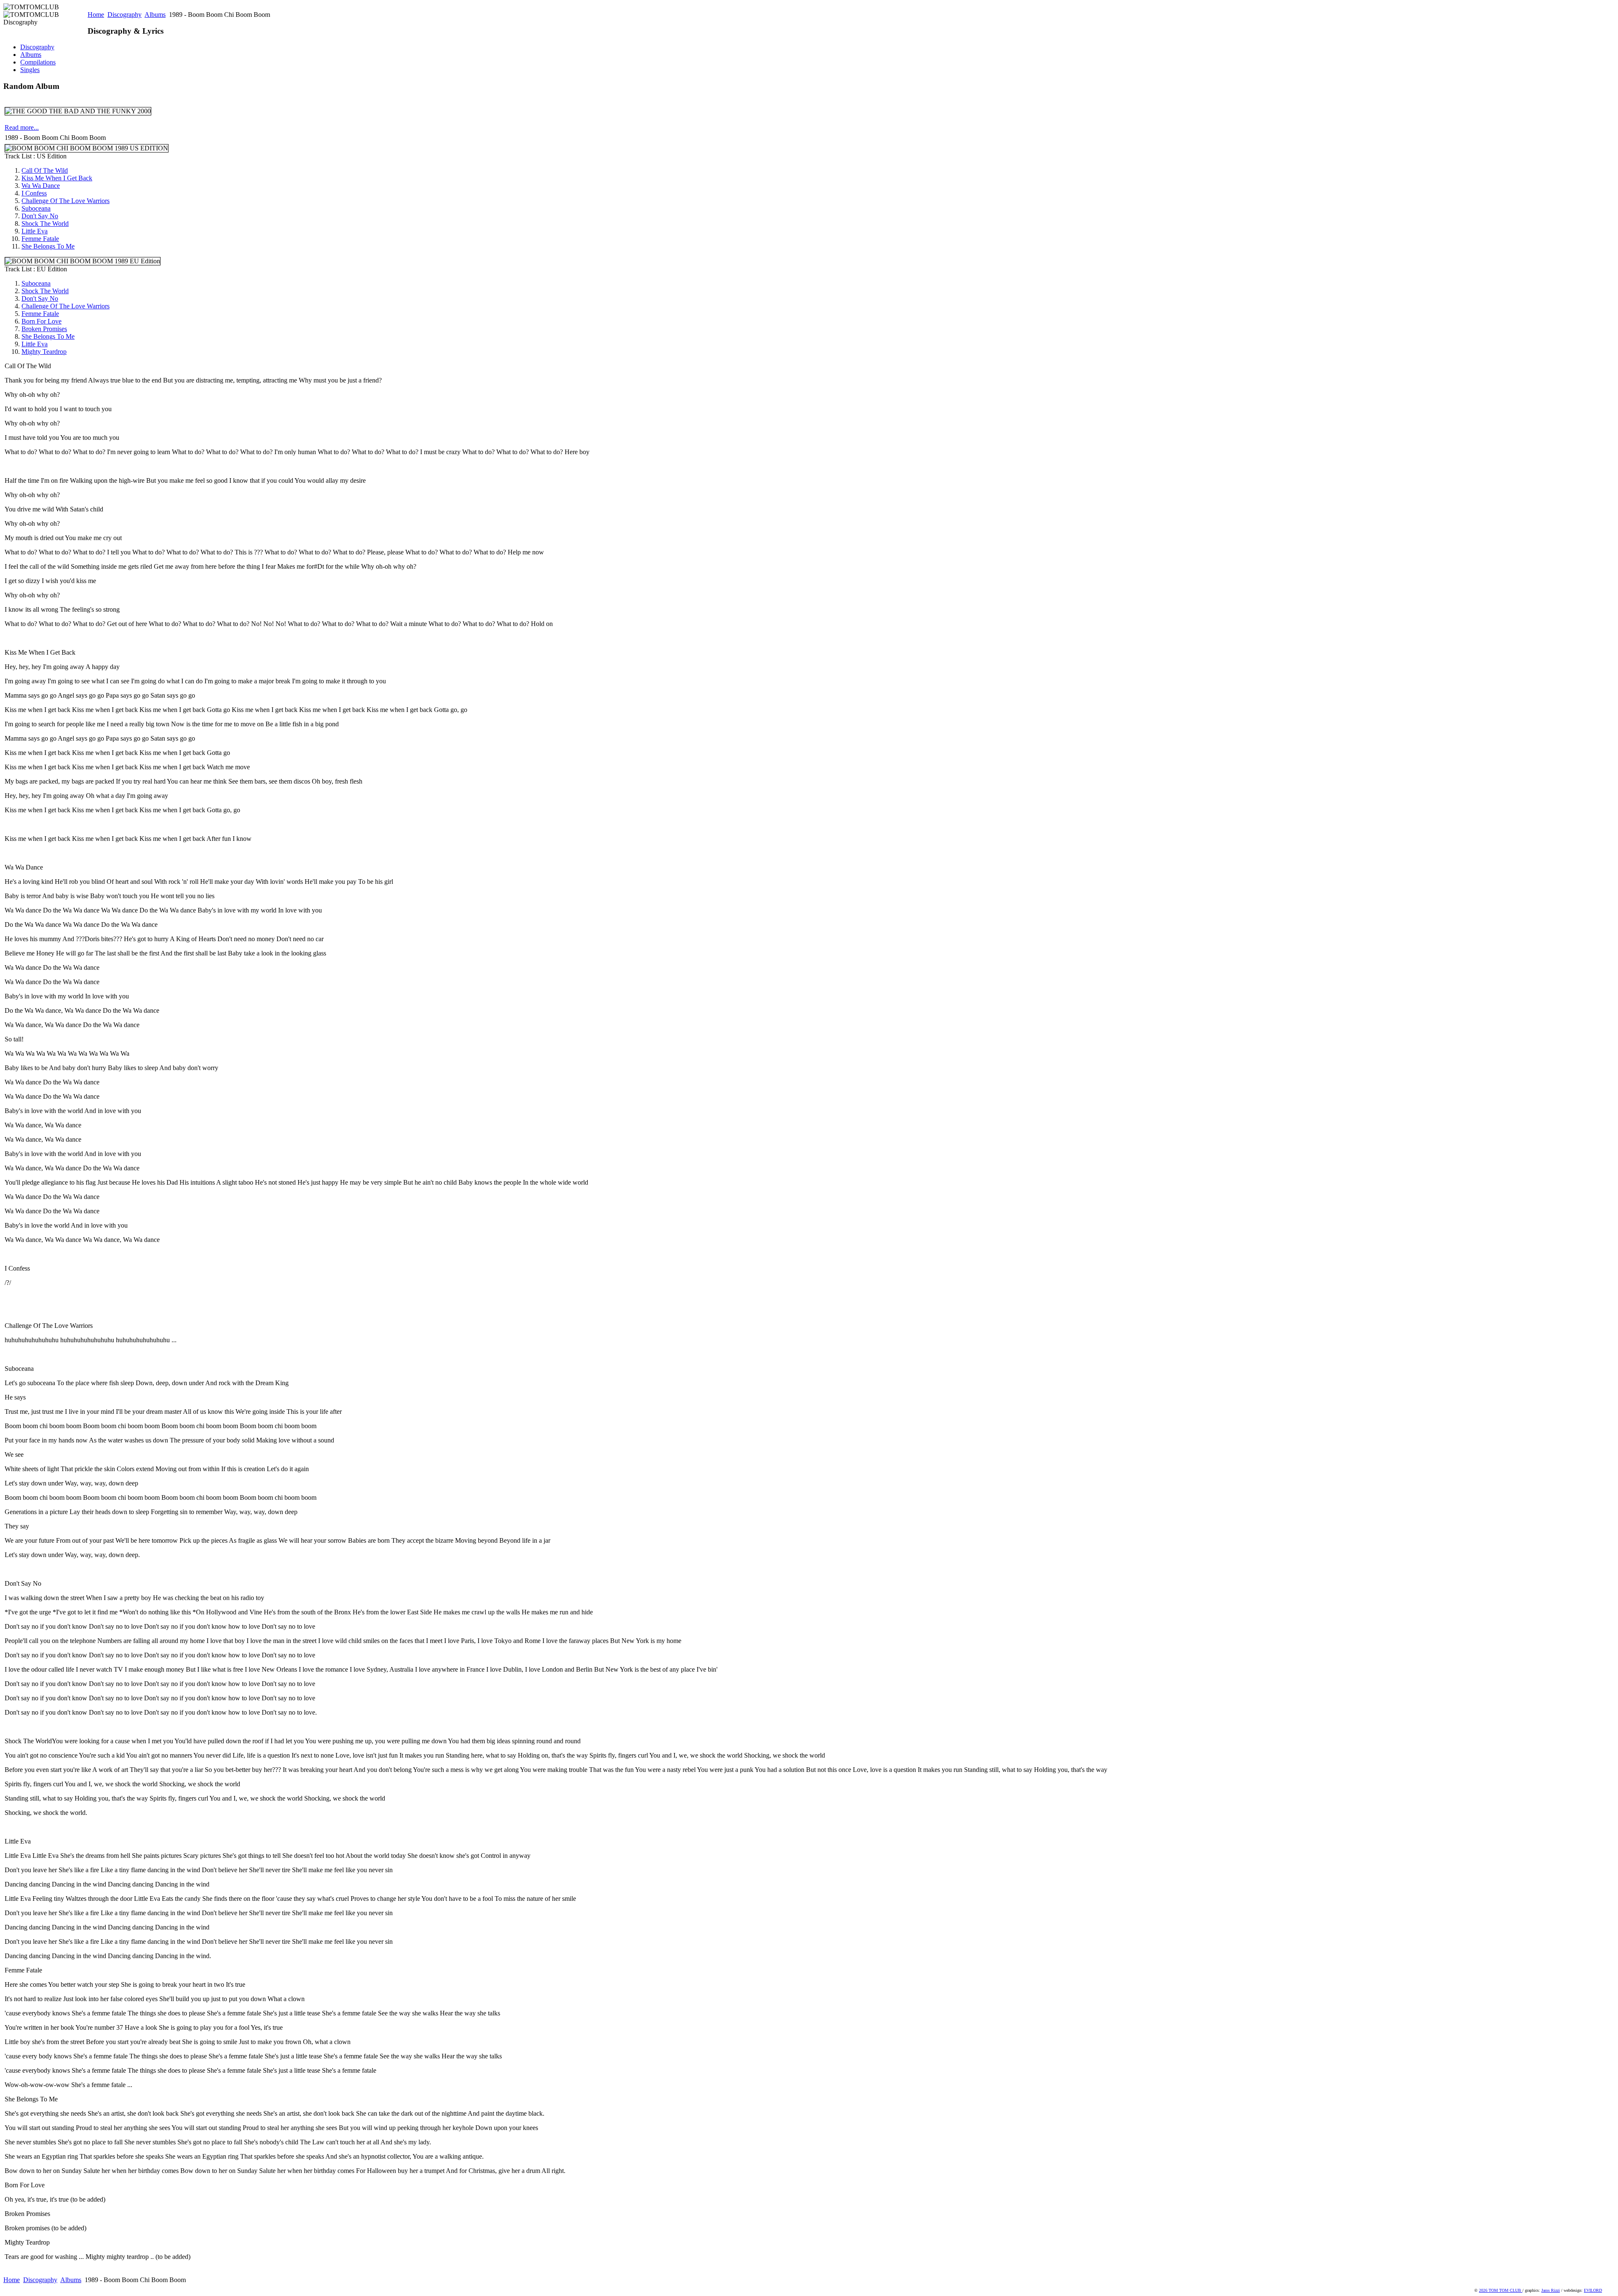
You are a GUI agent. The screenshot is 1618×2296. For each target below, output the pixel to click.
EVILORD (1593, 2290)
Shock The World (45, 223)
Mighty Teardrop (44, 352)
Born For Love (42, 321)
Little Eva (35, 231)
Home (96, 15)
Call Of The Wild (45, 170)
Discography (125, 15)
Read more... (22, 127)
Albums (155, 15)
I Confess (34, 193)
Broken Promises (44, 329)
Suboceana (36, 208)
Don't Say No (40, 216)
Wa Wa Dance (41, 186)
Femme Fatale (40, 239)
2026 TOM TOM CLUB (1501, 2290)
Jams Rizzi (1551, 2290)
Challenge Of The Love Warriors (66, 201)
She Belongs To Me (48, 246)
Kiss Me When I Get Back (57, 178)
